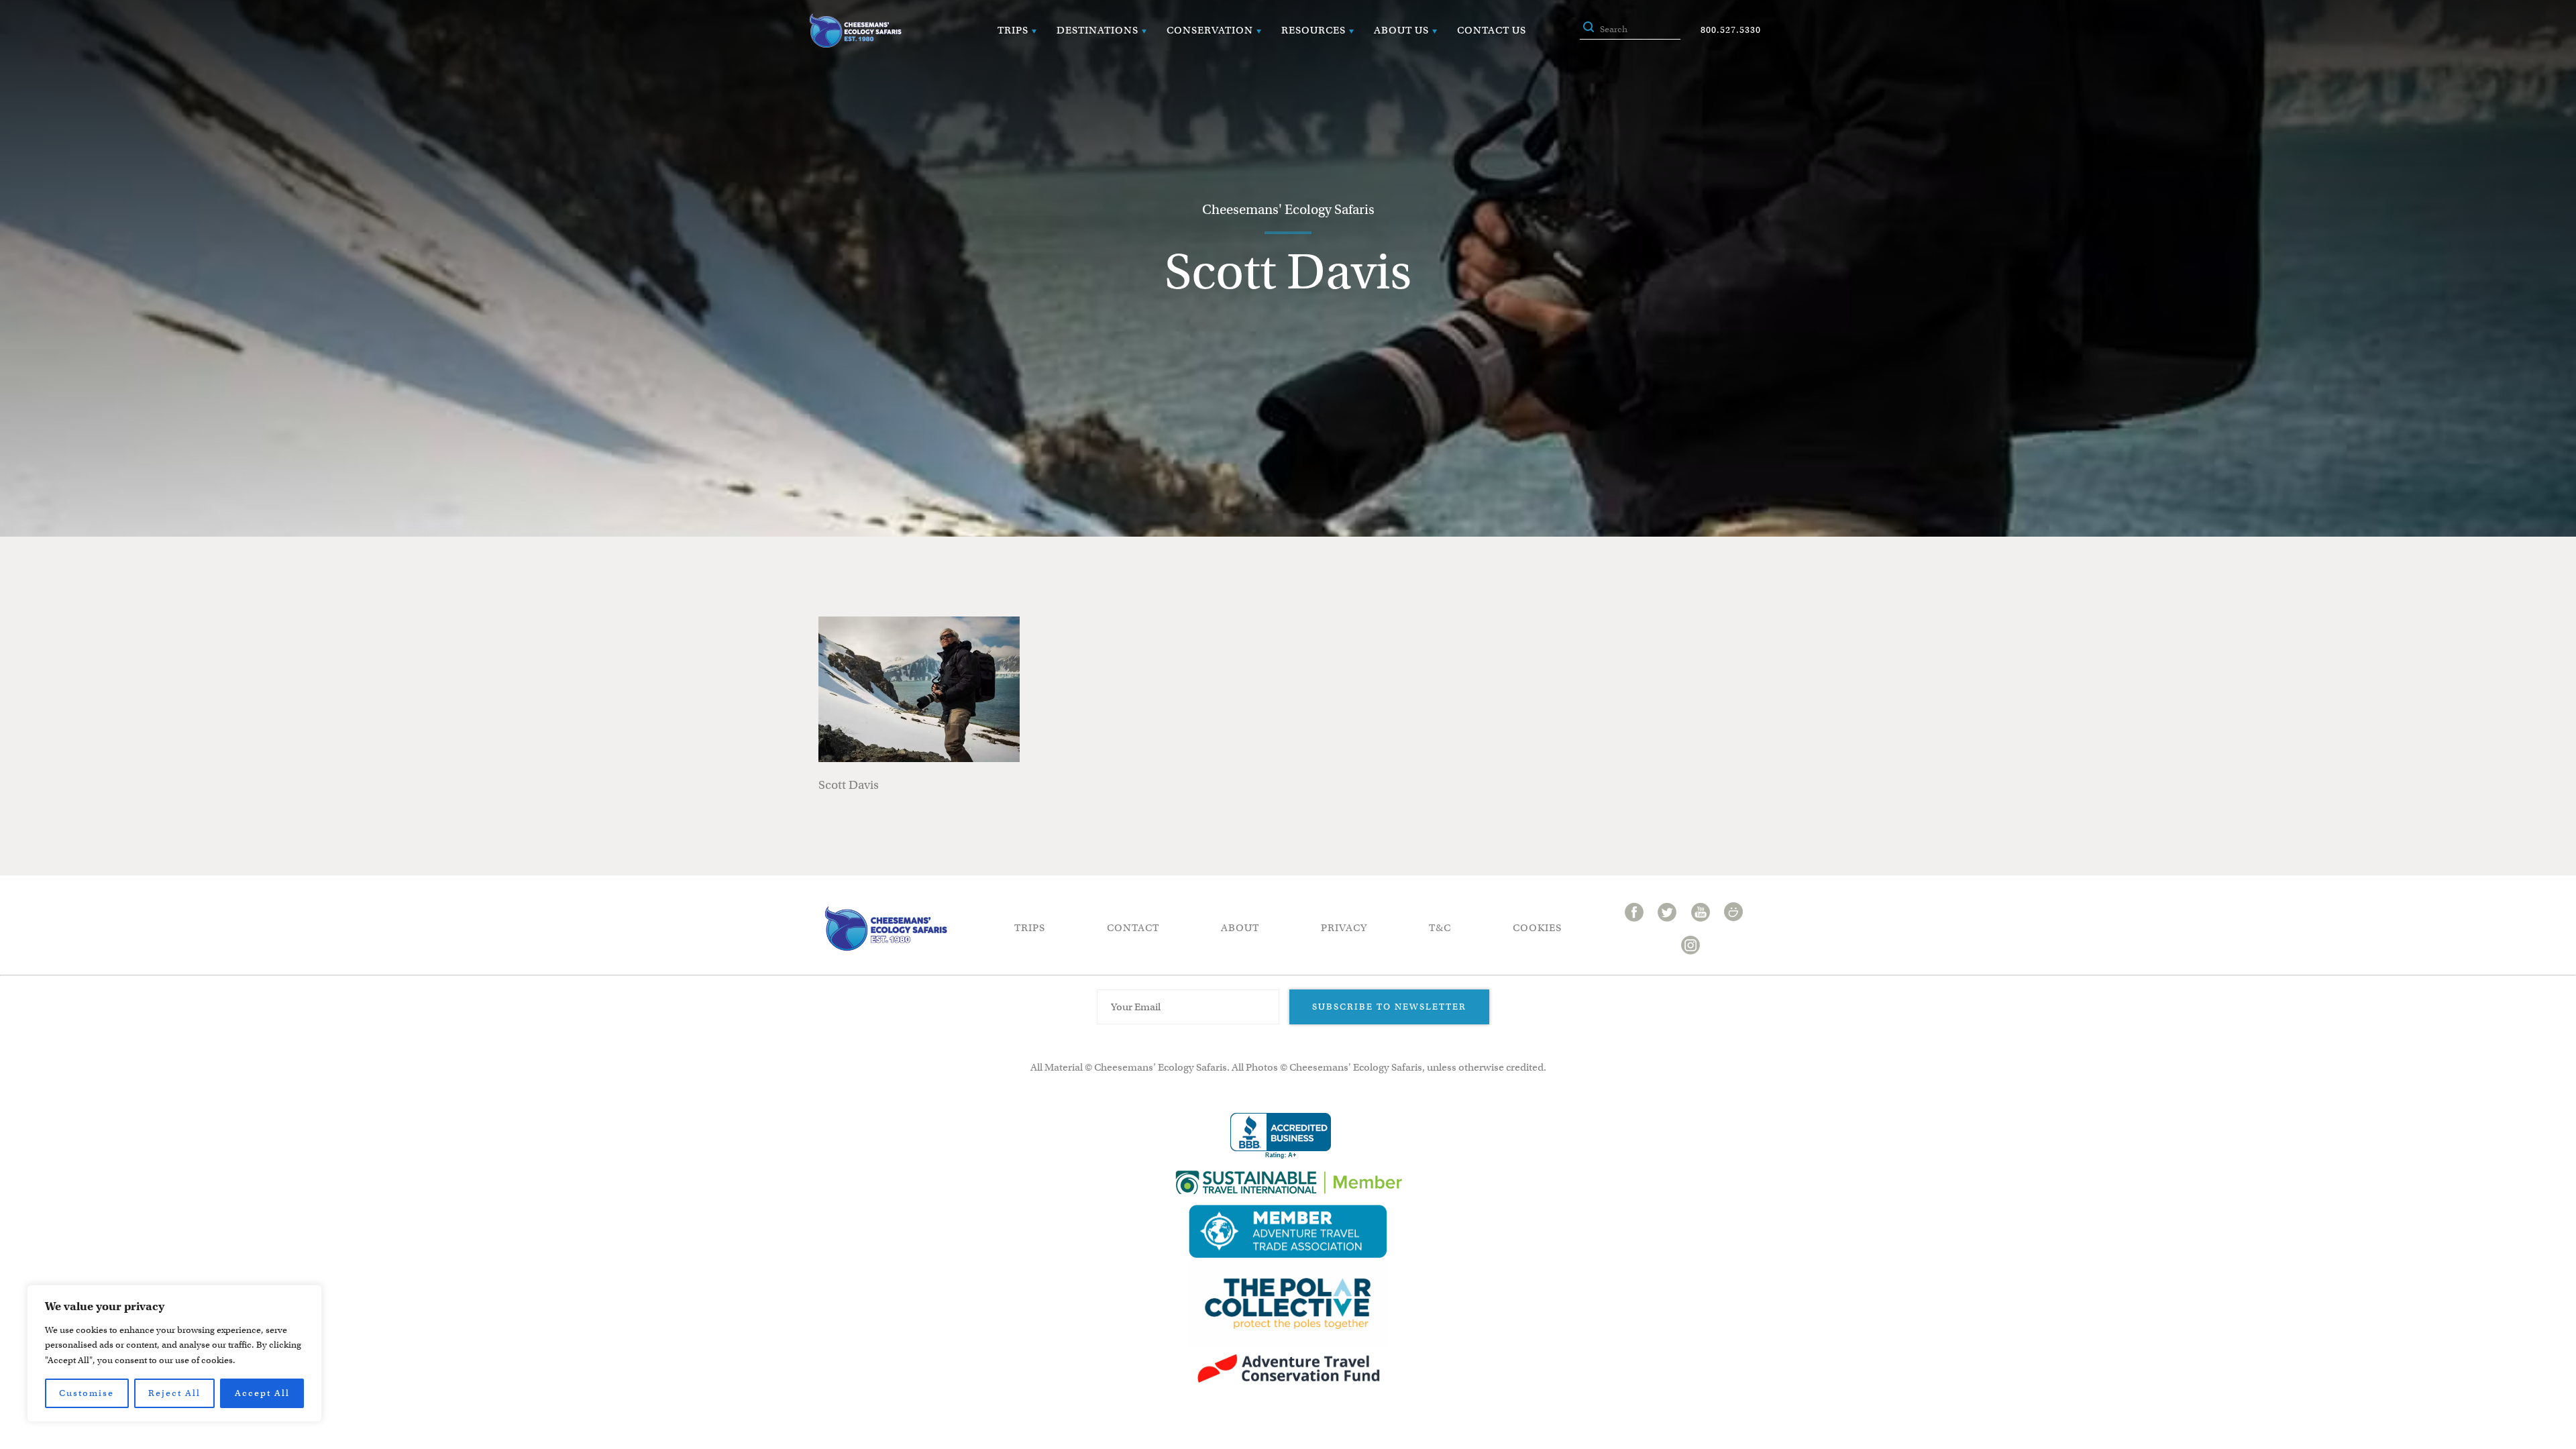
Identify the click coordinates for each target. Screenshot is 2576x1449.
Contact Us (1492, 30)
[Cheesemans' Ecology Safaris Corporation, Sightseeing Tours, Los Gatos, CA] (1281, 1136)
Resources (1313, 30)
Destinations (1097, 30)
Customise (87, 1393)
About (1240, 928)
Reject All (174, 1393)
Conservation (1210, 30)
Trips (1013, 30)
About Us (1401, 30)
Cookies (1537, 928)
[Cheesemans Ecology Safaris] (855, 31)
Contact (1133, 928)
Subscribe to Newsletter (1389, 1007)
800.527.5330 (1731, 30)
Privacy (1344, 928)
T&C (1440, 928)
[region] (174, 1353)
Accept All (262, 1393)
